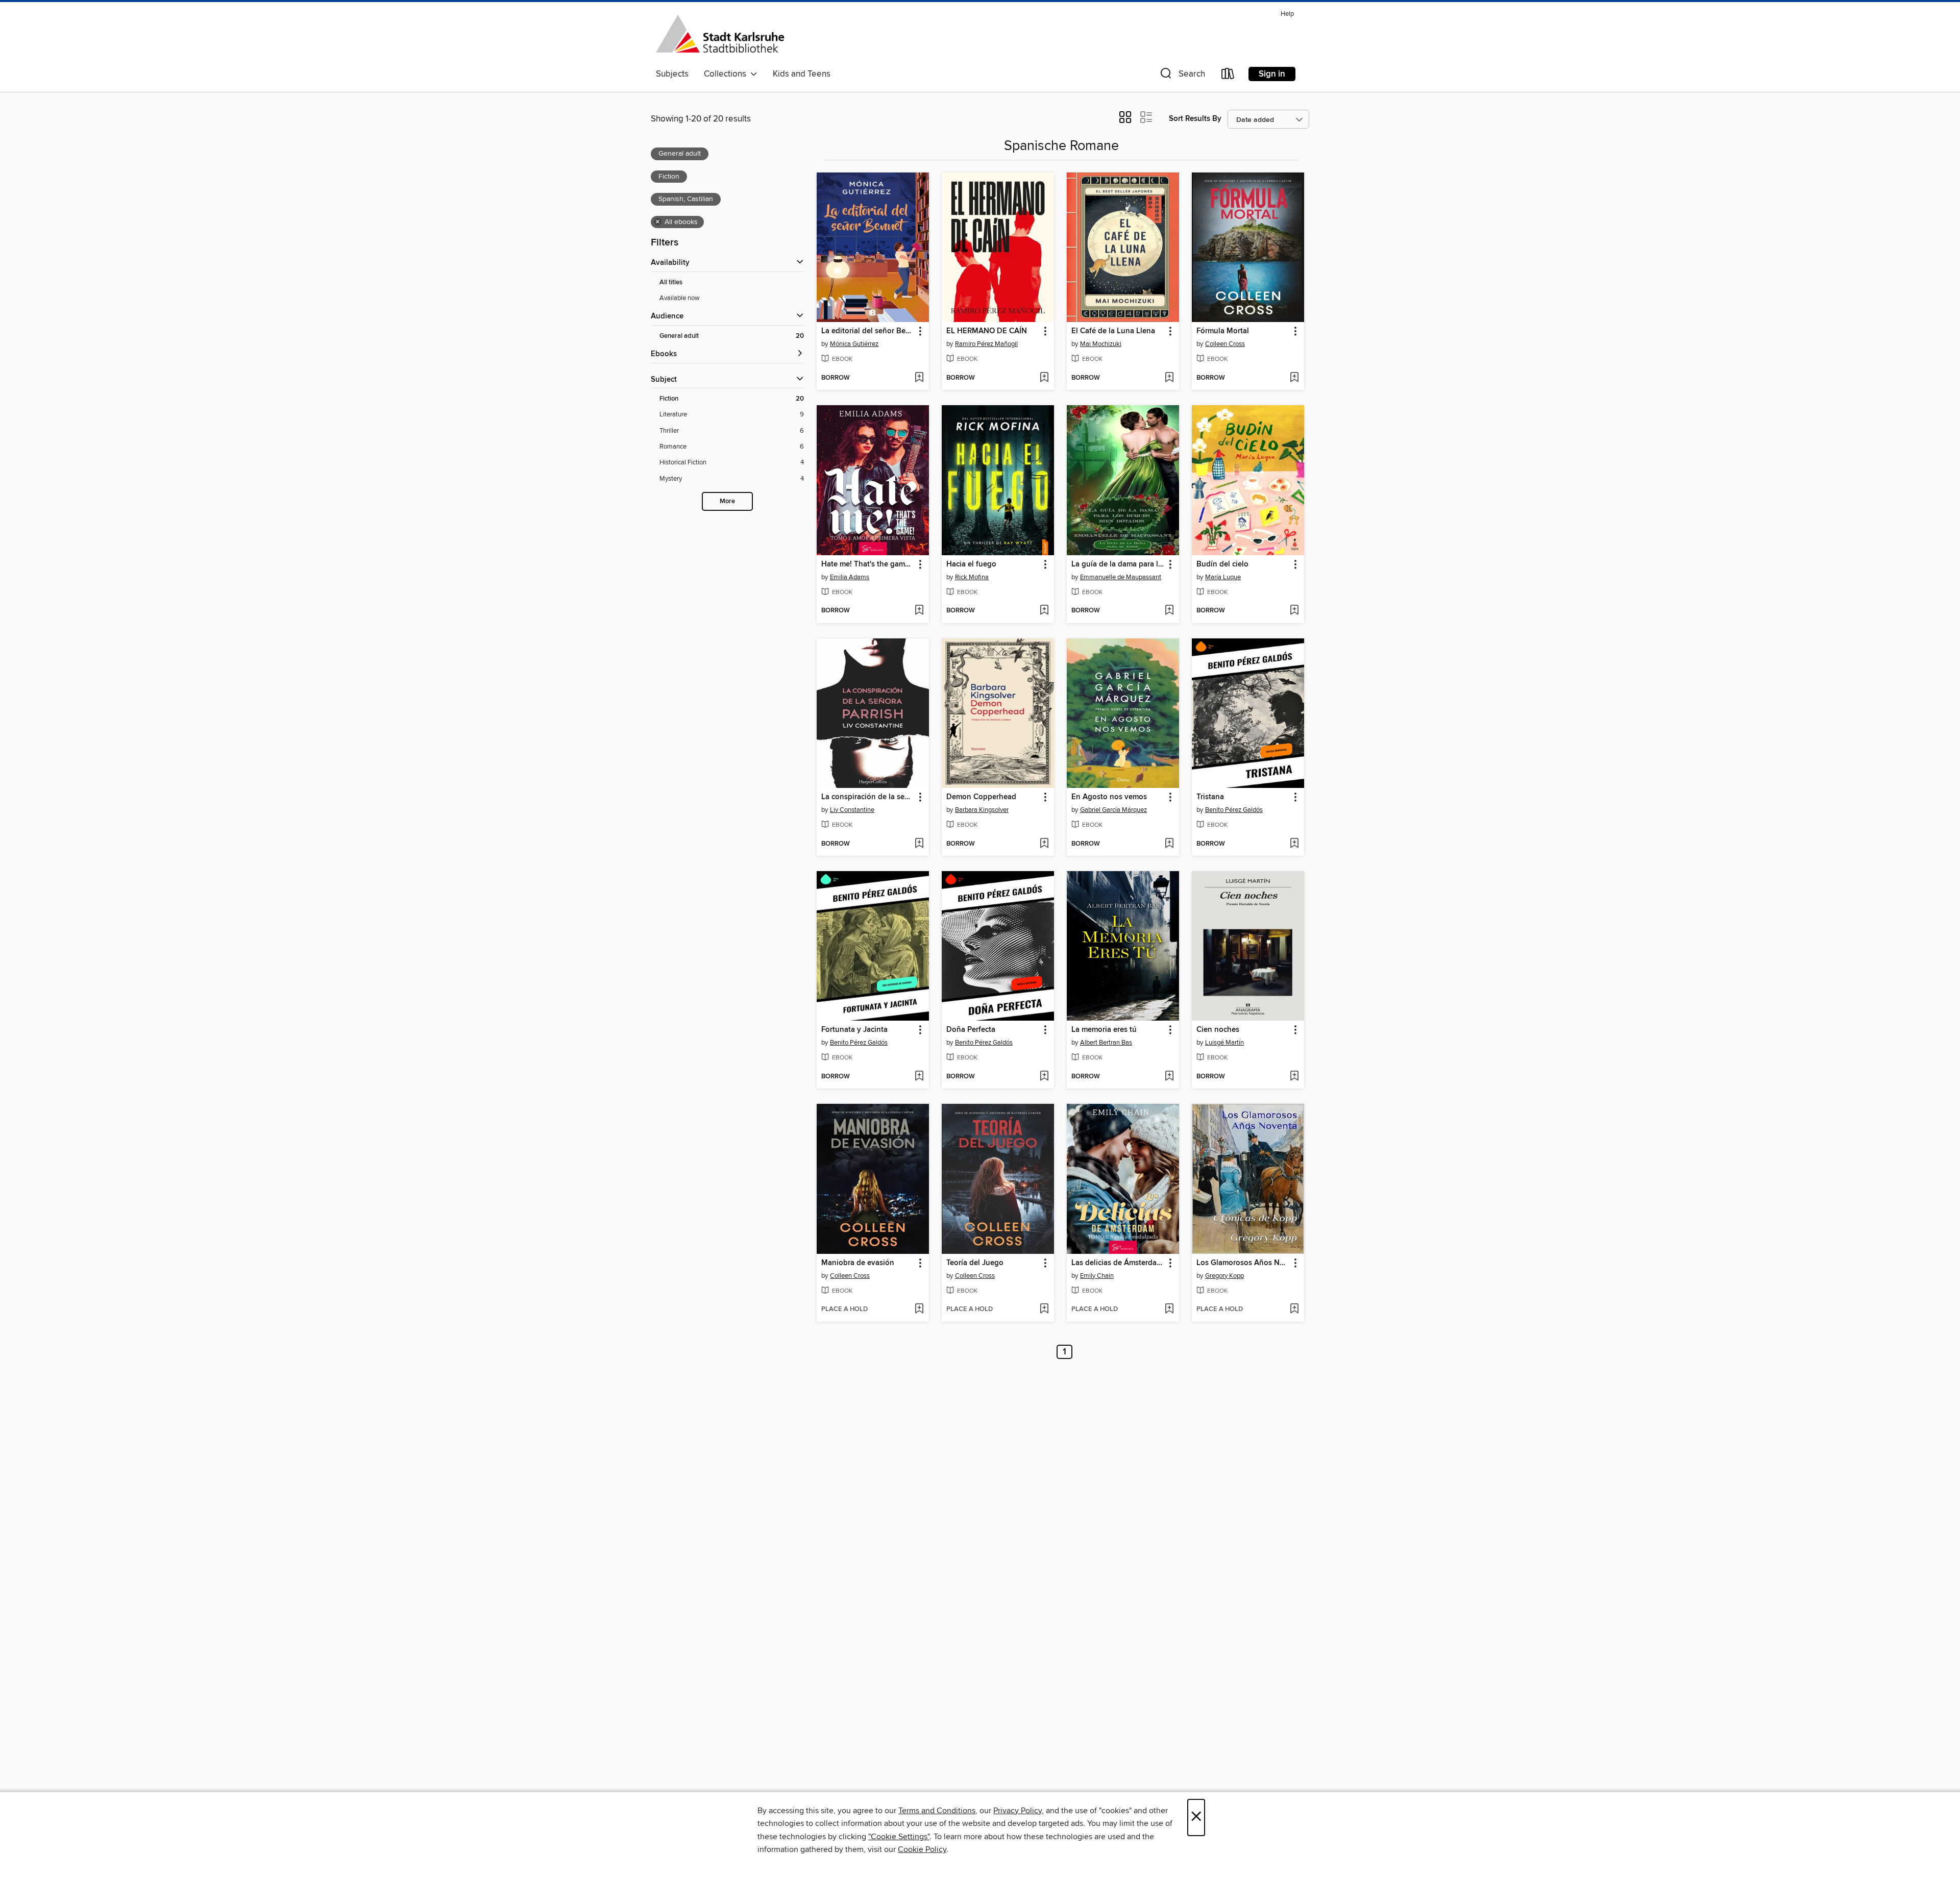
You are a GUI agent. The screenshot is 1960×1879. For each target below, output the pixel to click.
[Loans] (1228, 76)
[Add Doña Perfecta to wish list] (1044, 1077)
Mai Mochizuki (1101, 344)
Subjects (672, 74)
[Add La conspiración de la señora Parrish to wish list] (919, 844)
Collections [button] (727, 74)
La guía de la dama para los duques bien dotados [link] (1118, 564)
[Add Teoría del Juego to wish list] (1044, 1309)
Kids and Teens (802, 74)
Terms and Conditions (937, 1811)
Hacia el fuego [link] (971, 564)
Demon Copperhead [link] (981, 797)
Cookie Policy (922, 1849)
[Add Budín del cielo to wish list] (1294, 611)
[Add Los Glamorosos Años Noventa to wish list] (1294, 1309)
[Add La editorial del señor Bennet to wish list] (919, 378)
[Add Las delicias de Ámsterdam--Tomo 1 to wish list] (1169, 1309)
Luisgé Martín (1224, 1043)
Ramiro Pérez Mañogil (986, 344)
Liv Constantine (852, 810)
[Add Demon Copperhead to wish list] (1044, 844)
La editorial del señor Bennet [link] (868, 331)
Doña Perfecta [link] (971, 1030)
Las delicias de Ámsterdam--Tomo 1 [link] (1118, 1263)
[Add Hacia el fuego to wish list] (1044, 611)
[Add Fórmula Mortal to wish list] (1294, 378)
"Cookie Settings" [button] (899, 1837)
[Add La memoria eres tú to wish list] (1169, 1077)
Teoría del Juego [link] (975, 1263)
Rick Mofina (972, 577)
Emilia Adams (850, 577)
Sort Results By (1195, 119)
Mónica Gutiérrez (854, 344)
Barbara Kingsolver (982, 810)
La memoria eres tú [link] (1104, 1030)
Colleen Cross (1225, 344)
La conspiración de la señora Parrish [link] (868, 797)
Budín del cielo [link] (1222, 564)
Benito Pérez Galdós (1234, 810)
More (727, 501)
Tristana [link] (1210, 797)
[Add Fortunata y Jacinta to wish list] (919, 1077)
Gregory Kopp (1224, 1276)
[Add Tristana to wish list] (1294, 844)
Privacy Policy (1018, 1811)
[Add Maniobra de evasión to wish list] (919, 1309)
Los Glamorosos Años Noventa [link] (1243, 1263)
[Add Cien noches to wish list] (1294, 1077)
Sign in (1272, 74)
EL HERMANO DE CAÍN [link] (987, 331)
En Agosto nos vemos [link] (1109, 797)
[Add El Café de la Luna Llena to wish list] (1169, 378)
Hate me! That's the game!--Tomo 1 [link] (868, 564)
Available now (680, 298)
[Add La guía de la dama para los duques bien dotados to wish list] (1169, 611)
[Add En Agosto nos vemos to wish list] (1169, 844)
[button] (1182, 76)
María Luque (1223, 577)
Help (1287, 14)
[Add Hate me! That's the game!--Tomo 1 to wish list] (919, 611)
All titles (671, 282)
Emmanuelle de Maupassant (1121, 577)
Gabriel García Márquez (1113, 810)
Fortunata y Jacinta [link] (854, 1030)
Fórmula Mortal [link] (1223, 331)
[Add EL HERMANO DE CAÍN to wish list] (1044, 378)
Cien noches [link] (1218, 1030)
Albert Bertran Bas (1106, 1043)
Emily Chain (1097, 1276)
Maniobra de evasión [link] (858, 1263)
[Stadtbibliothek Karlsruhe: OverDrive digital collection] (720, 35)
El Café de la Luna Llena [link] (1113, 331)
